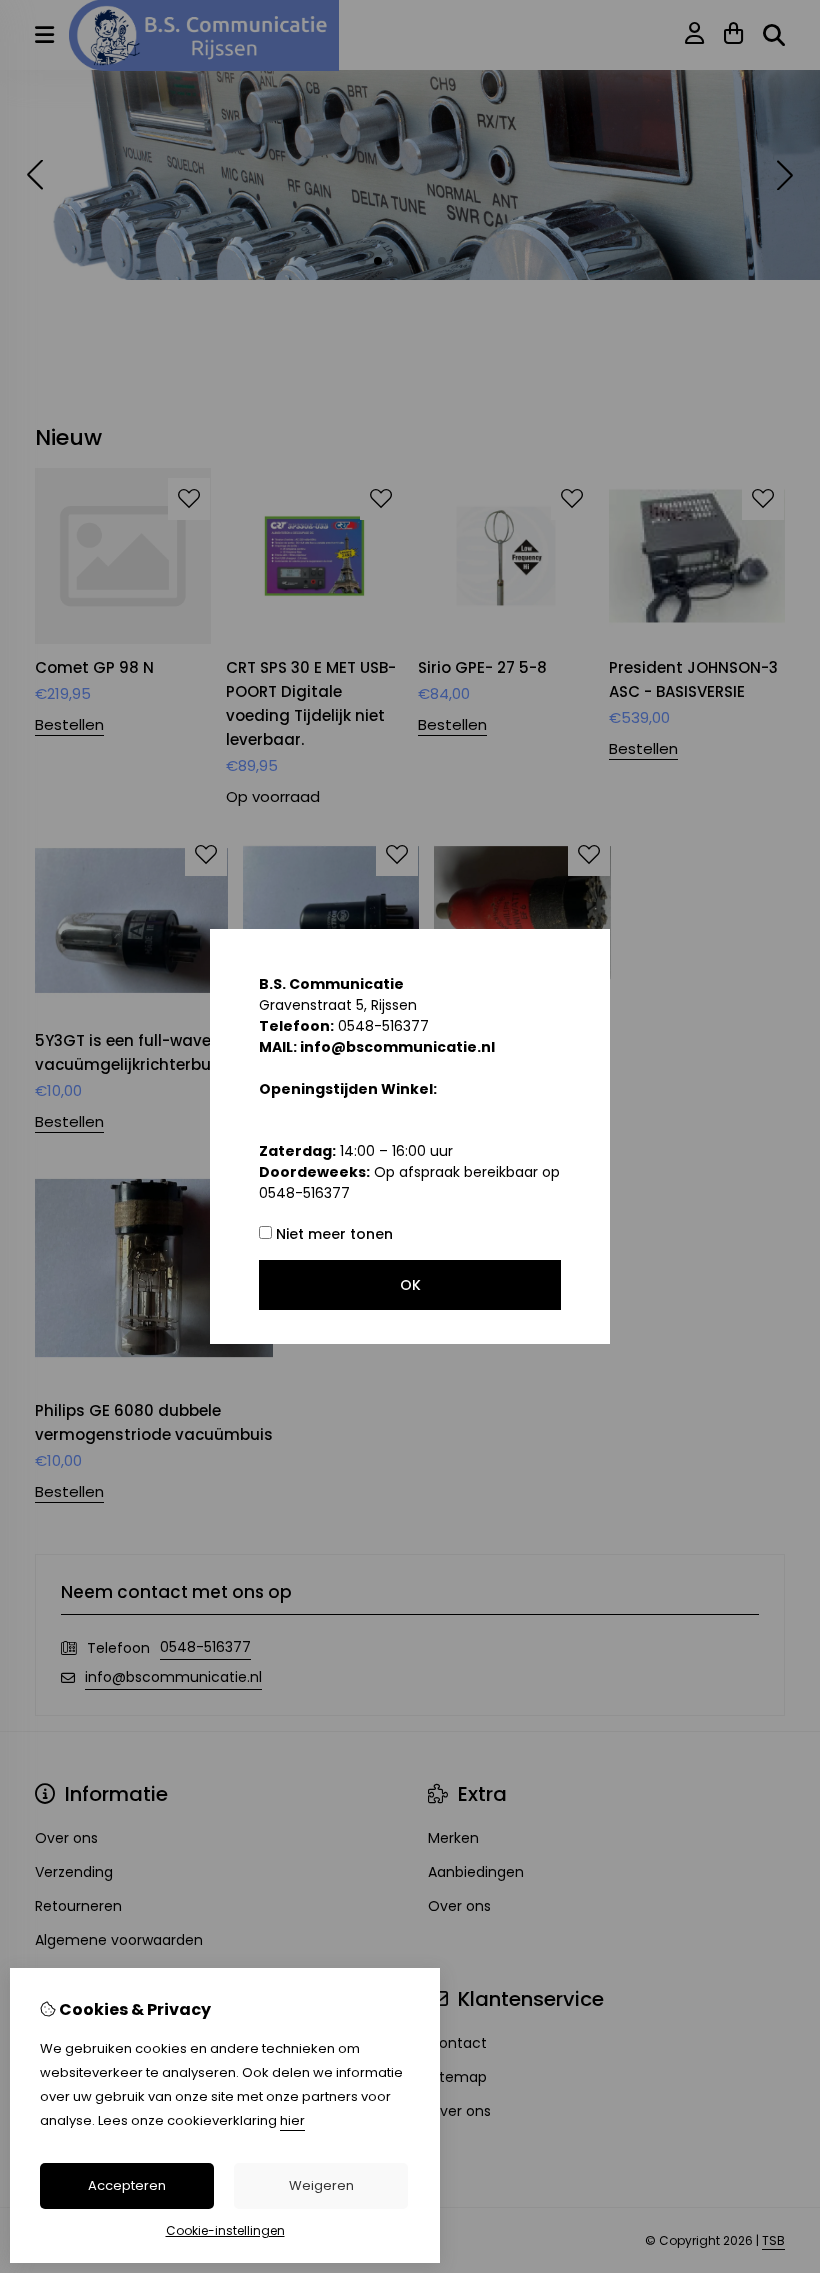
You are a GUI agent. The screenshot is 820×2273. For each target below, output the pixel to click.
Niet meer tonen (332, 1234)
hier (292, 2120)
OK (410, 1285)
